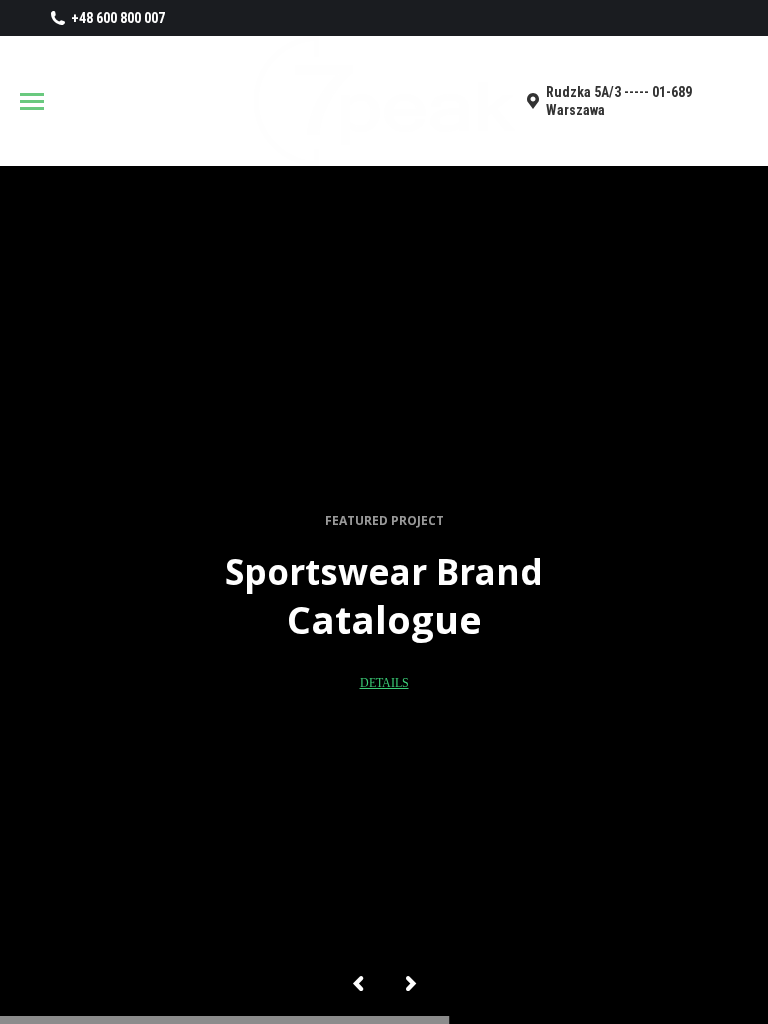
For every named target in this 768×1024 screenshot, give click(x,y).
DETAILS (384, 683)
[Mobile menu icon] (32, 101)
